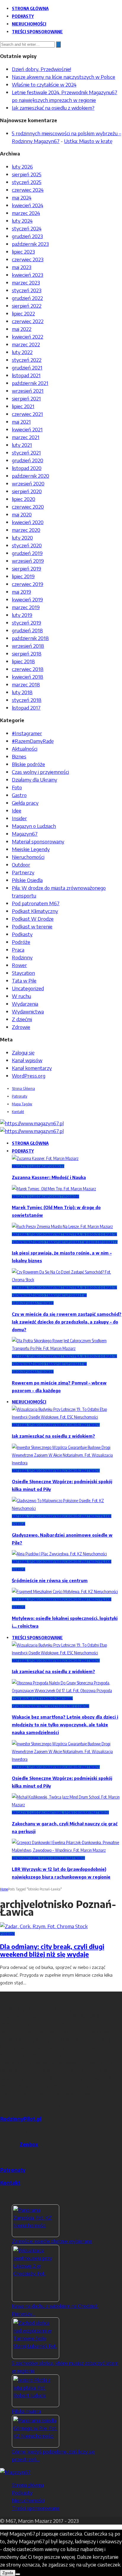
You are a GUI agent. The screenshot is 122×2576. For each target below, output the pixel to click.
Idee (17, 810)
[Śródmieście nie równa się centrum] (59, 1554)
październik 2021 (30, 383)
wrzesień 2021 (28, 391)
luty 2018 (22, 692)
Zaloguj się (23, 1052)
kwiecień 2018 (28, 677)
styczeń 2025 (27, 182)
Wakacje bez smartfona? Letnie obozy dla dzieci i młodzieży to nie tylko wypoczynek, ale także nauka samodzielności (65, 1725)
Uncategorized (28, 988)
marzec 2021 (26, 437)
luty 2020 (22, 537)
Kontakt (18, 1112)
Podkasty (23, 16)
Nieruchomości (29, 24)
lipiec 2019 (23, 576)
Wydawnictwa (28, 1011)
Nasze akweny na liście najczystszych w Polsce (64, 77)
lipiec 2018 (23, 661)
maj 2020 (22, 514)
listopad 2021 (26, 375)
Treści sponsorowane (37, 32)
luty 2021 (22, 445)
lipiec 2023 (23, 252)
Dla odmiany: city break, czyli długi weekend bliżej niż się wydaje (52, 1950)
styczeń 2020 (27, 545)
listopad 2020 (27, 468)
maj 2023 (22, 267)
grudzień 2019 (27, 553)
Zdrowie (21, 1027)
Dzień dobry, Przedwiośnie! (41, 69)
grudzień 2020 (28, 460)
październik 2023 (30, 244)
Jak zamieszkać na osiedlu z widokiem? (53, 108)
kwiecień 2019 (27, 599)
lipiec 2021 (23, 406)
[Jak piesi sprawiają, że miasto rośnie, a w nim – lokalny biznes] (62, 1226)
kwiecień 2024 (28, 205)
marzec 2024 (26, 213)
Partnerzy (23, 872)
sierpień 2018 (27, 653)
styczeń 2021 (26, 452)
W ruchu (21, 996)
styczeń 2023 (27, 290)
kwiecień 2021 (27, 429)
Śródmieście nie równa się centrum (50, 1581)
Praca (18, 950)
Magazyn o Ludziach (34, 826)
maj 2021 (21, 422)
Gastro (19, 795)
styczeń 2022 (27, 360)
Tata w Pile (24, 980)
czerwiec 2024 (28, 190)
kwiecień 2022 (28, 337)
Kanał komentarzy (32, 1068)
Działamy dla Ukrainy (34, 779)
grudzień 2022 (27, 298)
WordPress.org (29, 1076)
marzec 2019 (26, 607)
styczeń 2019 (27, 623)
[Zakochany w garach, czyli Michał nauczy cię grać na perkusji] (67, 1805)
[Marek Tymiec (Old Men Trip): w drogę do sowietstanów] (54, 1189)
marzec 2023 (26, 282)
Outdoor (21, 865)
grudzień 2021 (27, 367)
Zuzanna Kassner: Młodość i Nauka (49, 1177)
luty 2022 (22, 352)
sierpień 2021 (26, 398)
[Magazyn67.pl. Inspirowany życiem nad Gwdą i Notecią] (32, 1123)
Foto (17, 787)
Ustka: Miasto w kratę (88, 141)
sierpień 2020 (27, 491)
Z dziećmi (22, 1019)
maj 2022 (22, 329)
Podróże (21, 942)
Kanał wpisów (27, 1060)
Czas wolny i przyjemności (40, 772)
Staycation (23, 973)
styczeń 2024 (27, 228)
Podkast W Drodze (33, 919)
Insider (19, 818)
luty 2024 (22, 221)
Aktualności (25, 749)
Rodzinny (22, 957)
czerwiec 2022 (28, 321)
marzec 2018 (26, 684)
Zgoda (8, 2573)
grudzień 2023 (27, 236)
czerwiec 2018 (28, 669)
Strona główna (30, 8)
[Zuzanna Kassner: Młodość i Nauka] (45, 1158)
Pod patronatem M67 (36, 903)
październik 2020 (30, 476)
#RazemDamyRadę (33, 741)
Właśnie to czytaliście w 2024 (44, 84)
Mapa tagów (22, 1104)
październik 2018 (30, 638)
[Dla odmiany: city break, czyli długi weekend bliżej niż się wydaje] (44, 1926)
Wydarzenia (25, 1004)
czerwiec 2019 (28, 584)
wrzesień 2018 (28, 646)
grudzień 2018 (27, 630)
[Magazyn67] (15, 2472)
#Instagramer (27, 733)
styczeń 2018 (27, 700)
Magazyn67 (25, 834)
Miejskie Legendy (31, 849)
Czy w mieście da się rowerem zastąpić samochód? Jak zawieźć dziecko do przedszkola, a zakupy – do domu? (67, 1322)
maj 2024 (22, 197)
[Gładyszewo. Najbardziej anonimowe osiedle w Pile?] (67, 1508)
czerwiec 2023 (28, 259)
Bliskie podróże (28, 764)
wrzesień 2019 (28, 561)
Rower (19, 965)
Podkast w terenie (32, 926)
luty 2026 (22, 166)
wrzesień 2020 (28, 483)
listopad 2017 (26, 708)
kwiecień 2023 (28, 275)
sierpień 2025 (27, 174)
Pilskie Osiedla (27, 880)
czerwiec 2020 (28, 507)
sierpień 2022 (27, 306)
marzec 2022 (26, 344)
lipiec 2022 (23, 313)
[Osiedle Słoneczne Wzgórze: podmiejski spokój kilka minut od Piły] (67, 1463)
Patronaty (20, 1096)
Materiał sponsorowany (38, 841)
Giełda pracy (25, 803)
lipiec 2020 (24, 499)
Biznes (19, 756)
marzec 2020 (26, 530)
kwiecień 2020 (28, 522)
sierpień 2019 (27, 568)
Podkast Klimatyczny (35, 911)
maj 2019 (21, 592)
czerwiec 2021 (27, 414)
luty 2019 (22, 615)
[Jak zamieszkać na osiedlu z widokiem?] (67, 1417)
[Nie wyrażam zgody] (18, 2574)
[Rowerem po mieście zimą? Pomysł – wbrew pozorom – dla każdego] (67, 1348)
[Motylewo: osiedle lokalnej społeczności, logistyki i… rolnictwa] (65, 1592)
